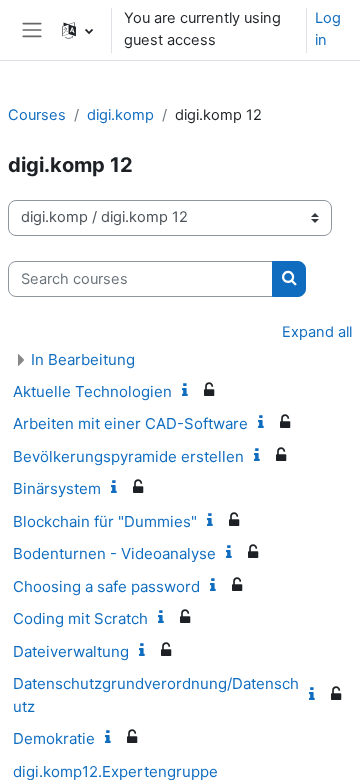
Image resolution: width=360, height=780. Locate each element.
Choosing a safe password (106, 586)
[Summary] (189, 391)
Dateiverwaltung (71, 651)
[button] (77, 30)
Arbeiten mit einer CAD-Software (130, 423)
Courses (37, 115)
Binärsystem (57, 488)
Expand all (317, 332)
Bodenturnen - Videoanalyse (114, 553)
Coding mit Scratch (80, 618)
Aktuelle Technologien (92, 391)
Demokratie (54, 738)
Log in (328, 29)
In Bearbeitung (83, 359)
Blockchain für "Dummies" (105, 521)
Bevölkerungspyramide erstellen (128, 456)
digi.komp (120, 115)
